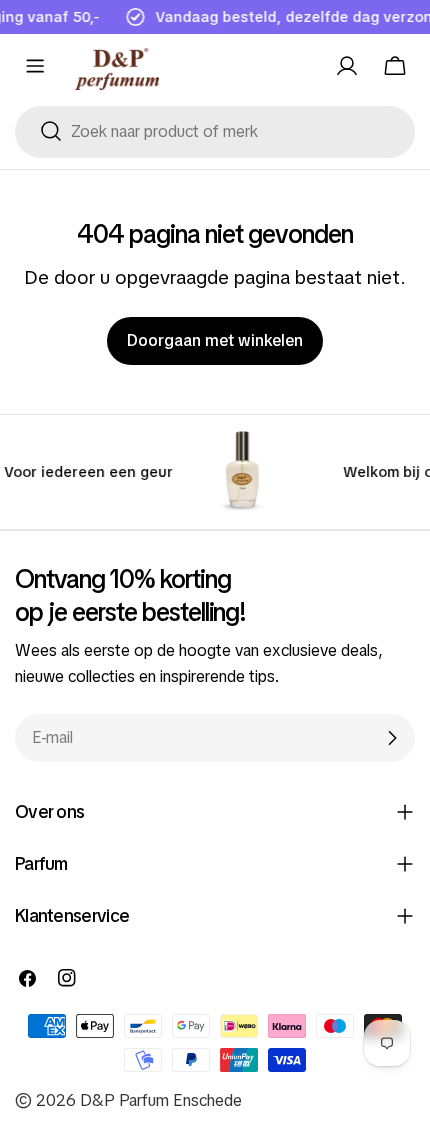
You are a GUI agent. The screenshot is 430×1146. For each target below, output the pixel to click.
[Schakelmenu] (35, 66)
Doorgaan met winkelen (215, 340)
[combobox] (215, 132)
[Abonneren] (392, 738)
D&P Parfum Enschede (161, 1100)
